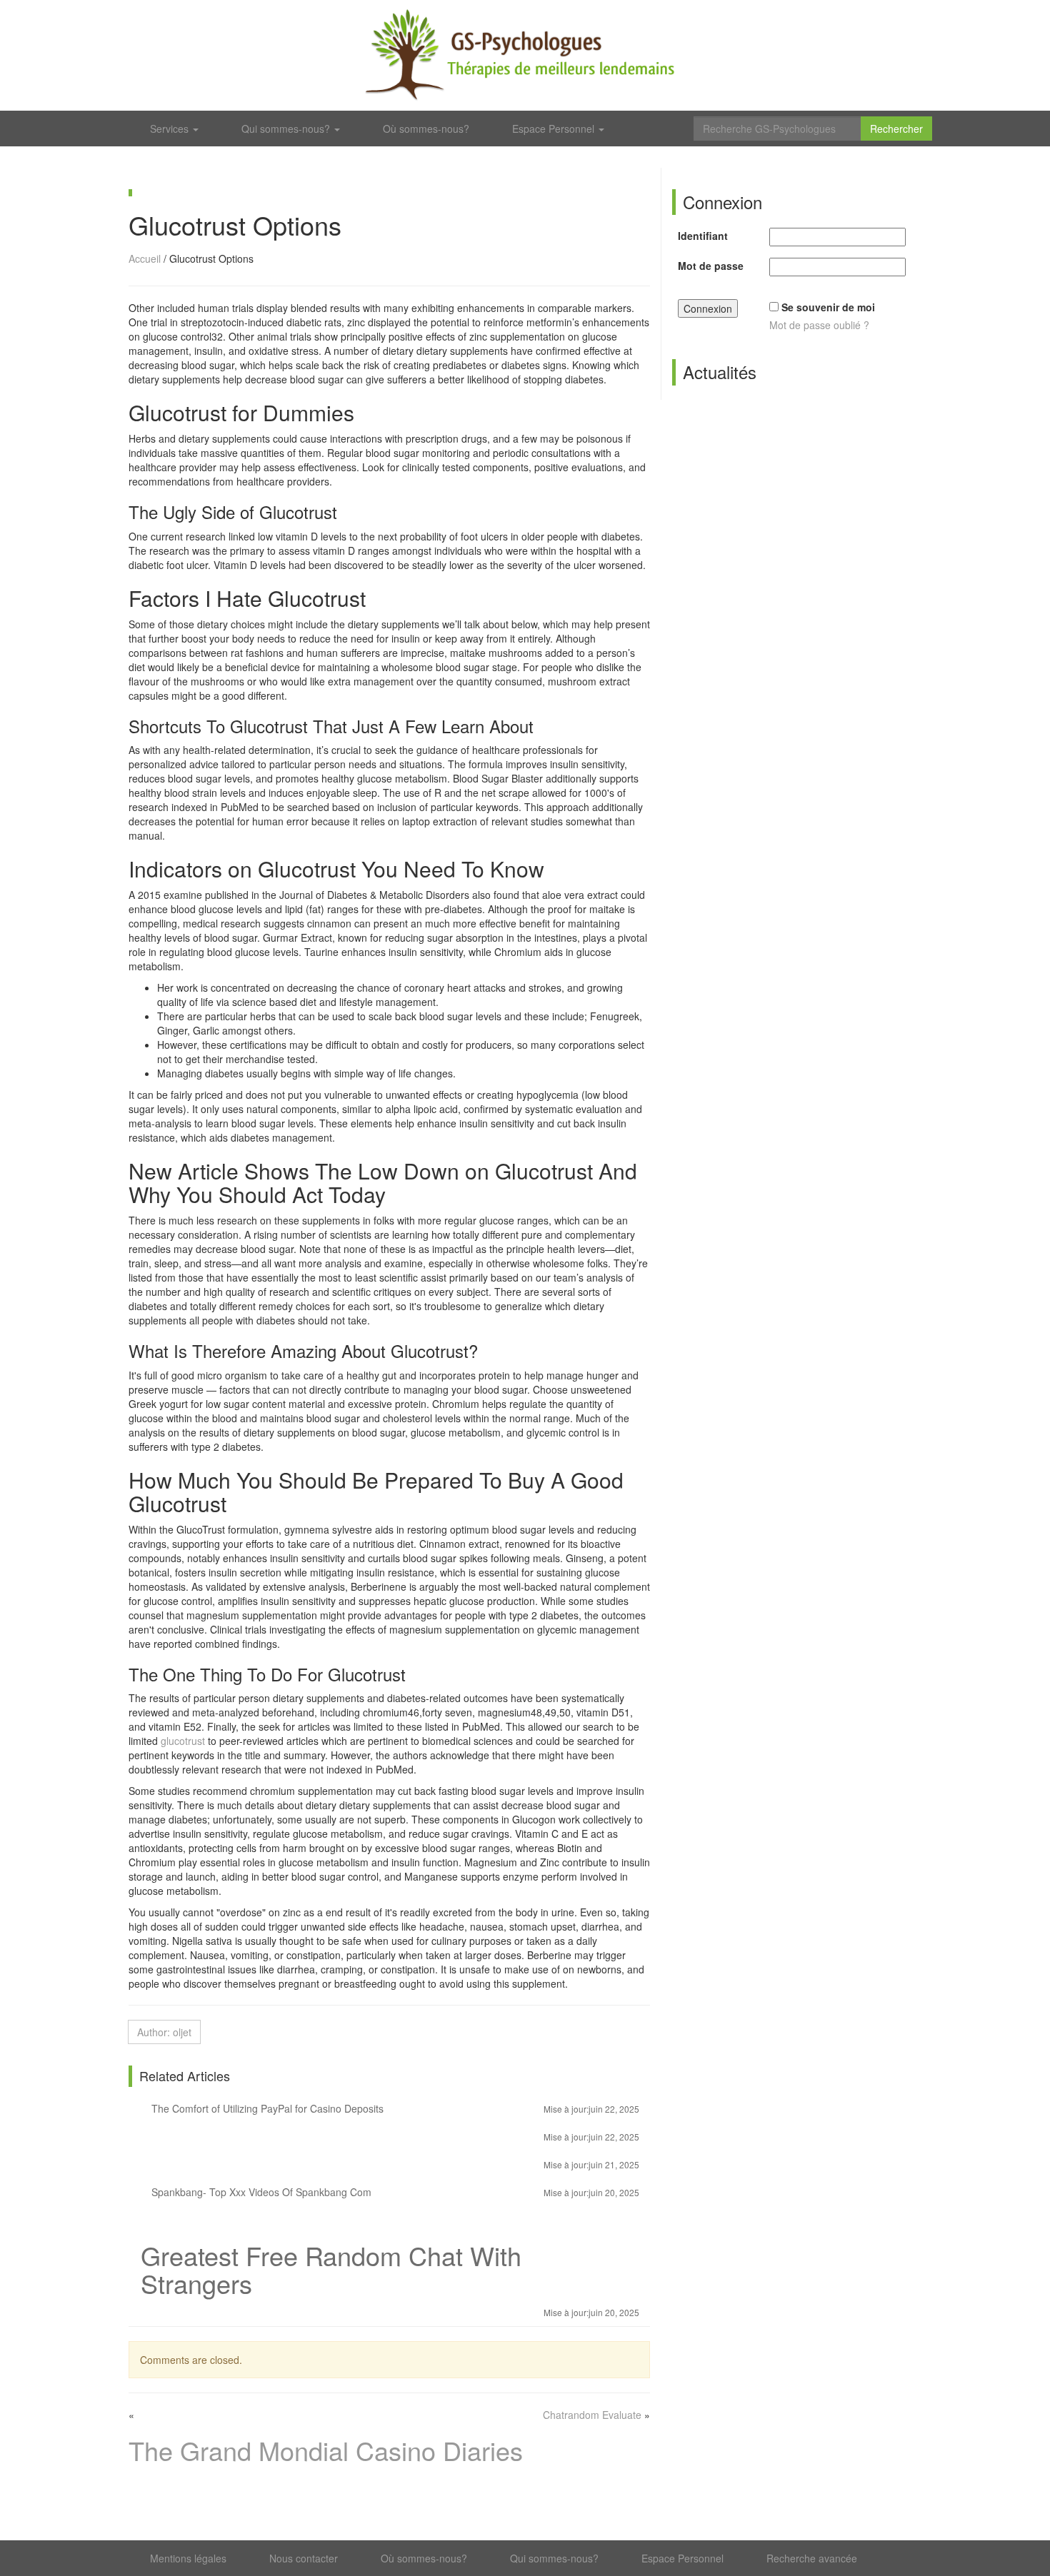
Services (171, 129)
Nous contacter (304, 2558)
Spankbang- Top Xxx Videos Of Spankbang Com (394, 2192)
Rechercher (896, 129)
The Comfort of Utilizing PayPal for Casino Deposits (394, 2108)
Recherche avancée (812, 2558)
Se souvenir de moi (828, 307)
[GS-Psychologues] (525, 55)
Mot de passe (711, 266)
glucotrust (183, 1741)
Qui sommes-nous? (287, 129)
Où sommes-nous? (426, 129)
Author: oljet (164, 2032)
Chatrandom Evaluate (592, 2415)
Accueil (145, 258)
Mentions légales (188, 2558)
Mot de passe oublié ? (819, 325)
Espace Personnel (555, 129)
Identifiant (703, 236)
